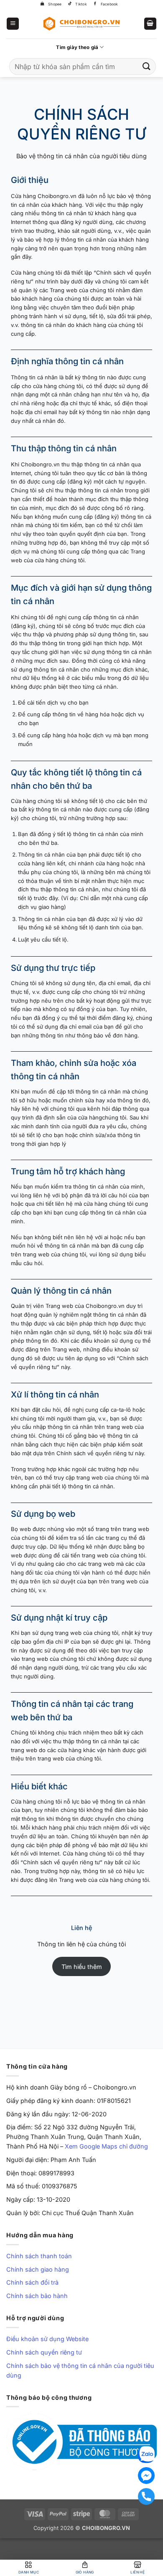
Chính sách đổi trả (32, 2282)
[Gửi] (147, 66)
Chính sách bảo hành (37, 2296)
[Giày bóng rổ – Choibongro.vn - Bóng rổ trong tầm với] (81, 23)
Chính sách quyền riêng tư (44, 2352)
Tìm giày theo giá (77, 47)
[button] (13, 24)
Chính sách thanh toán (39, 2256)
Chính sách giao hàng (38, 2269)
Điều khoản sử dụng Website (47, 2339)
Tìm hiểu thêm (82, 1967)
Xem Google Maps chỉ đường (106, 2146)
